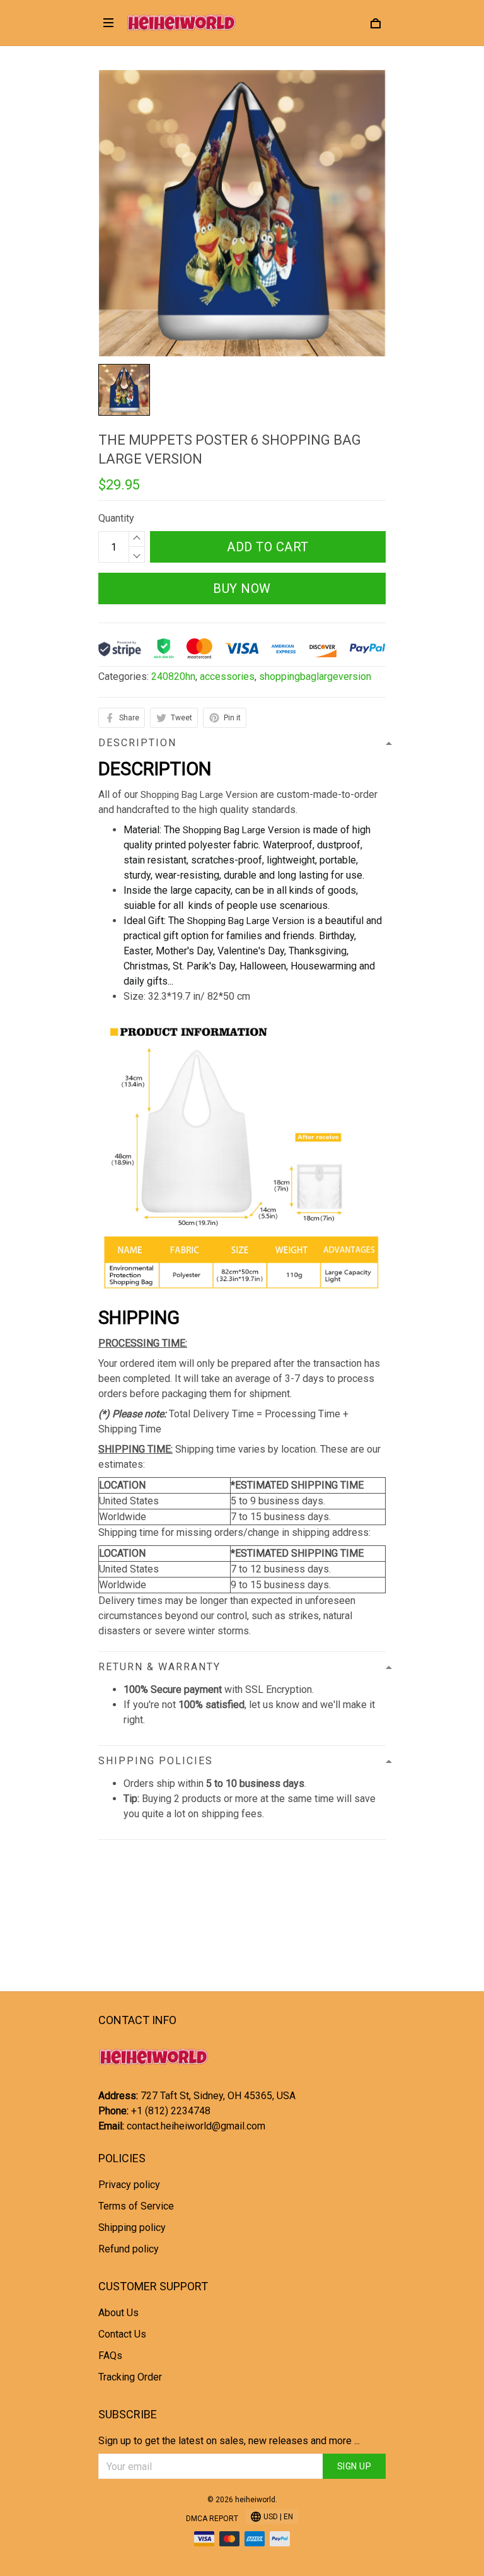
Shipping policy (132, 2228)
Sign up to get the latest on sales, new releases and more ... (229, 2441)
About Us (118, 2313)
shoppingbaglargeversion (315, 676)
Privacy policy (129, 2185)
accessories (227, 676)
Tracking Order (130, 2377)
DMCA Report (212, 2519)
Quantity (116, 518)
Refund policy (129, 2249)
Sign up (354, 2466)
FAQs (110, 2356)
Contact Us (122, 2334)
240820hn (173, 676)
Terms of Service (136, 2206)
